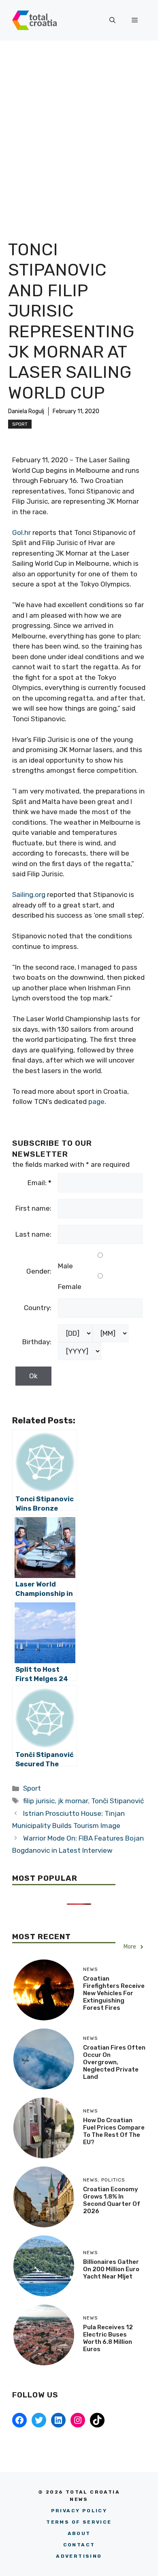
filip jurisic (39, 1801)
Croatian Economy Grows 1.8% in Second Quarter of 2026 (112, 2200)
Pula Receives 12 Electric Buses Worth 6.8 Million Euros (108, 2338)
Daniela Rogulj (26, 411)
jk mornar (73, 1801)
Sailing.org (29, 895)
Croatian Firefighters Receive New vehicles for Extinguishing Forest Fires (114, 1993)
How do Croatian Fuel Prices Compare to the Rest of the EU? (114, 2131)
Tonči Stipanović (117, 1801)
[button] (112, 20)
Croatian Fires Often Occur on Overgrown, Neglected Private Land (114, 2062)
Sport (20, 424)
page (96, 1102)
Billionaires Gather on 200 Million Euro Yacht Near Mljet (111, 2269)
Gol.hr (21, 532)
